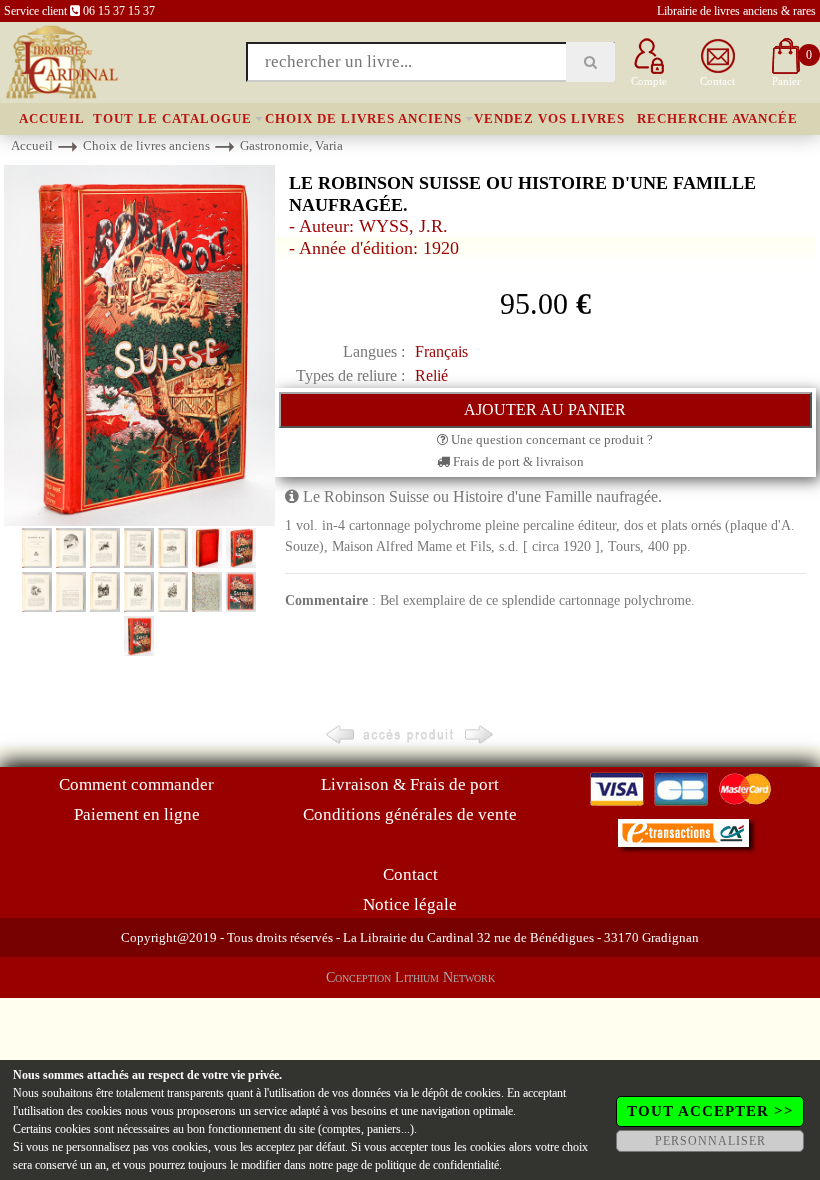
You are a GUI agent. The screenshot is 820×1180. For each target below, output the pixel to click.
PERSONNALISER (710, 1141)
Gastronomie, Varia (291, 145)
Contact (410, 874)
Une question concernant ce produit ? (550, 439)
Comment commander (136, 784)
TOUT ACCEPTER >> (710, 1111)
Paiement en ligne (137, 814)
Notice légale (410, 904)
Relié (431, 375)
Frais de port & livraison (517, 461)
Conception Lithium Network (410, 977)
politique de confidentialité (437, 1165)
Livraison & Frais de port (410, 784)
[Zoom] (139, 344)
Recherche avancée (717, 118)
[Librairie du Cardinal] (60, 60)
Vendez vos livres (549, 118)
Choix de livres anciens (363, 118)
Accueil (52, 118)
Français (441, 351)
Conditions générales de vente (410, 814)
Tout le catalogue (172, 118)
